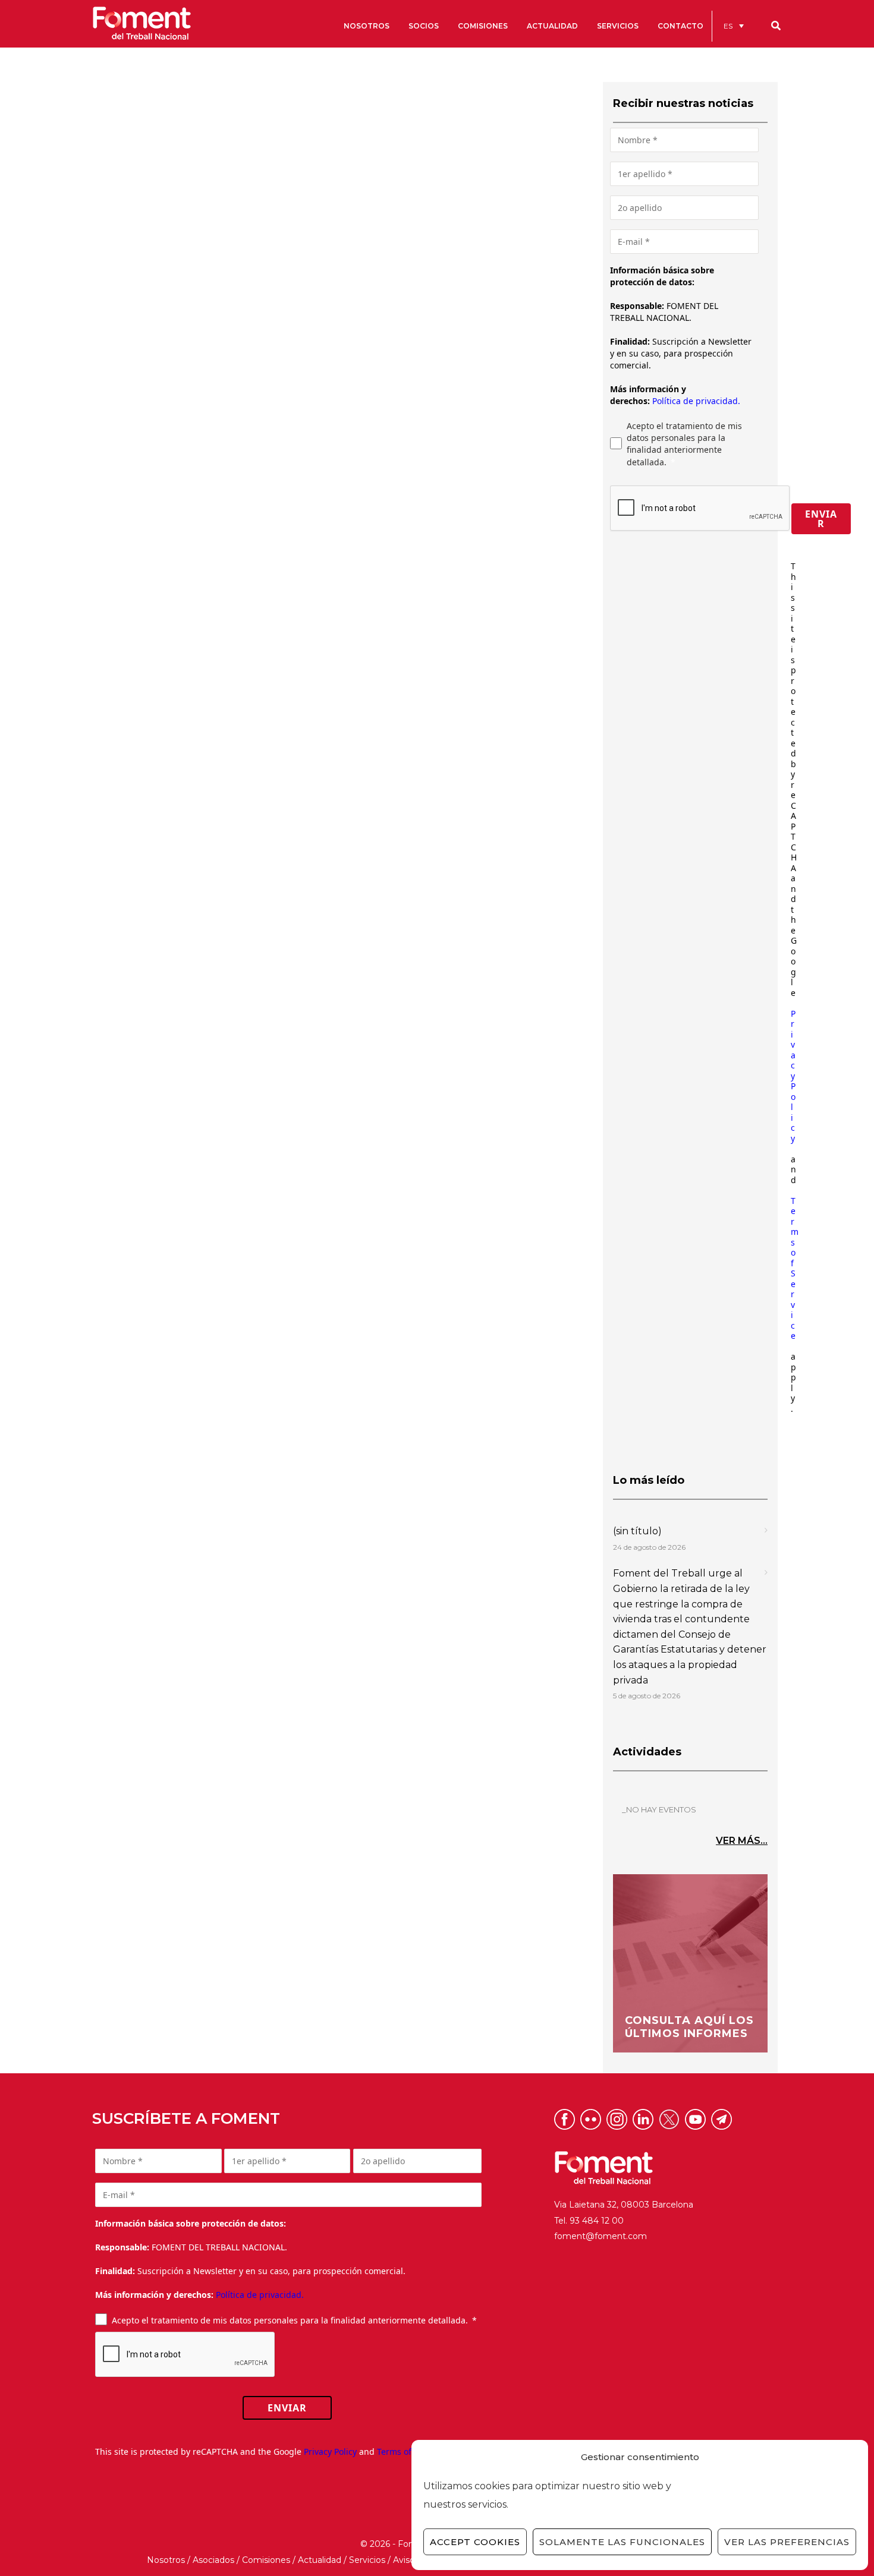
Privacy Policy (793, 1076)
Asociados (213, 2560)
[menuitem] (734, 26)
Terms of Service (795, 1268)
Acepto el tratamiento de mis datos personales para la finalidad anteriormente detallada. (684, 444)
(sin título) (637, 1531)
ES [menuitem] (728, 26)
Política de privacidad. (696, 401)
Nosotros (166, 2560)
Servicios (367, 2560)
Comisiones (266, 2560)
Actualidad (320, 2560)
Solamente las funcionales (622, 2542)
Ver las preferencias (787, 2542)
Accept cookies (475, 2542)
